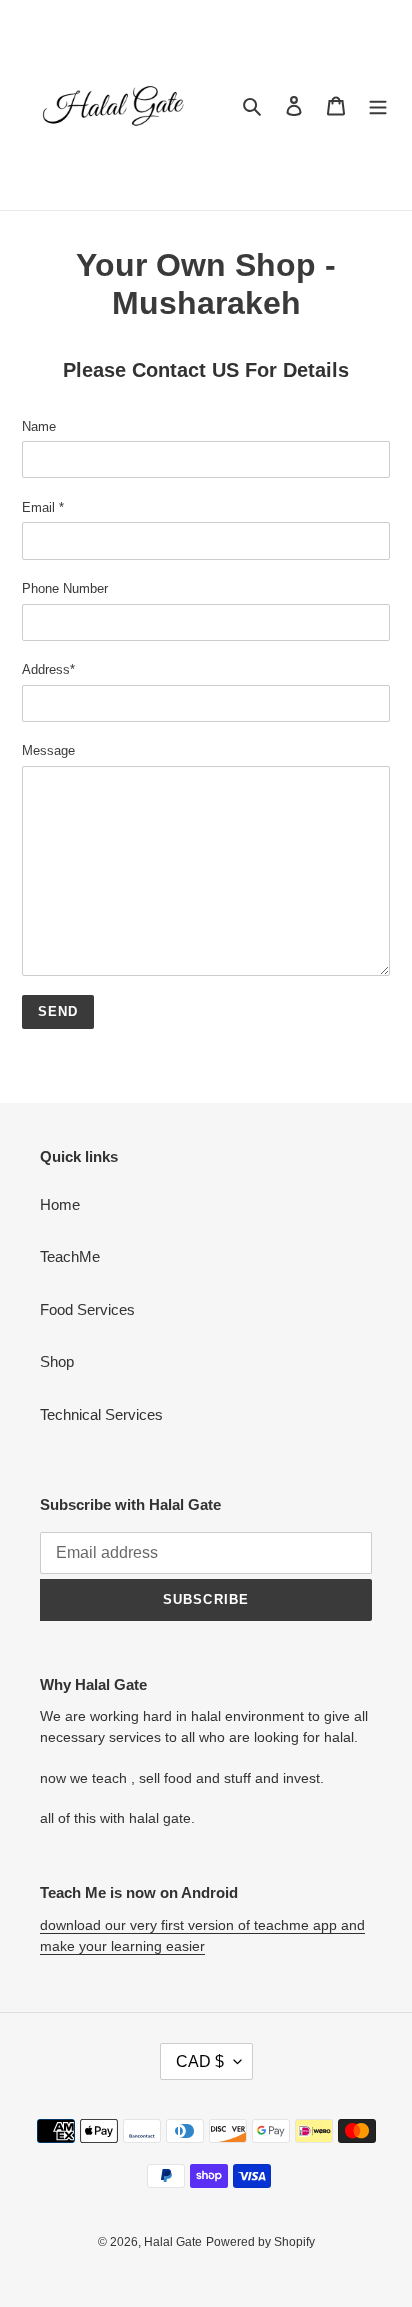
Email (43, 507)
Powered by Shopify (260, 2242)
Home (60, 1204)
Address (48, 669)
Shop (57, 1361)
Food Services (87, 1309)
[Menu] (378, 105)
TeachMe (70, 1256)
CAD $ (200, 2061)
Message (48, 750)
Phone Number (65, 588)
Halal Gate (173, 2242)
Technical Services (101, 1414)
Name (39, 426)
